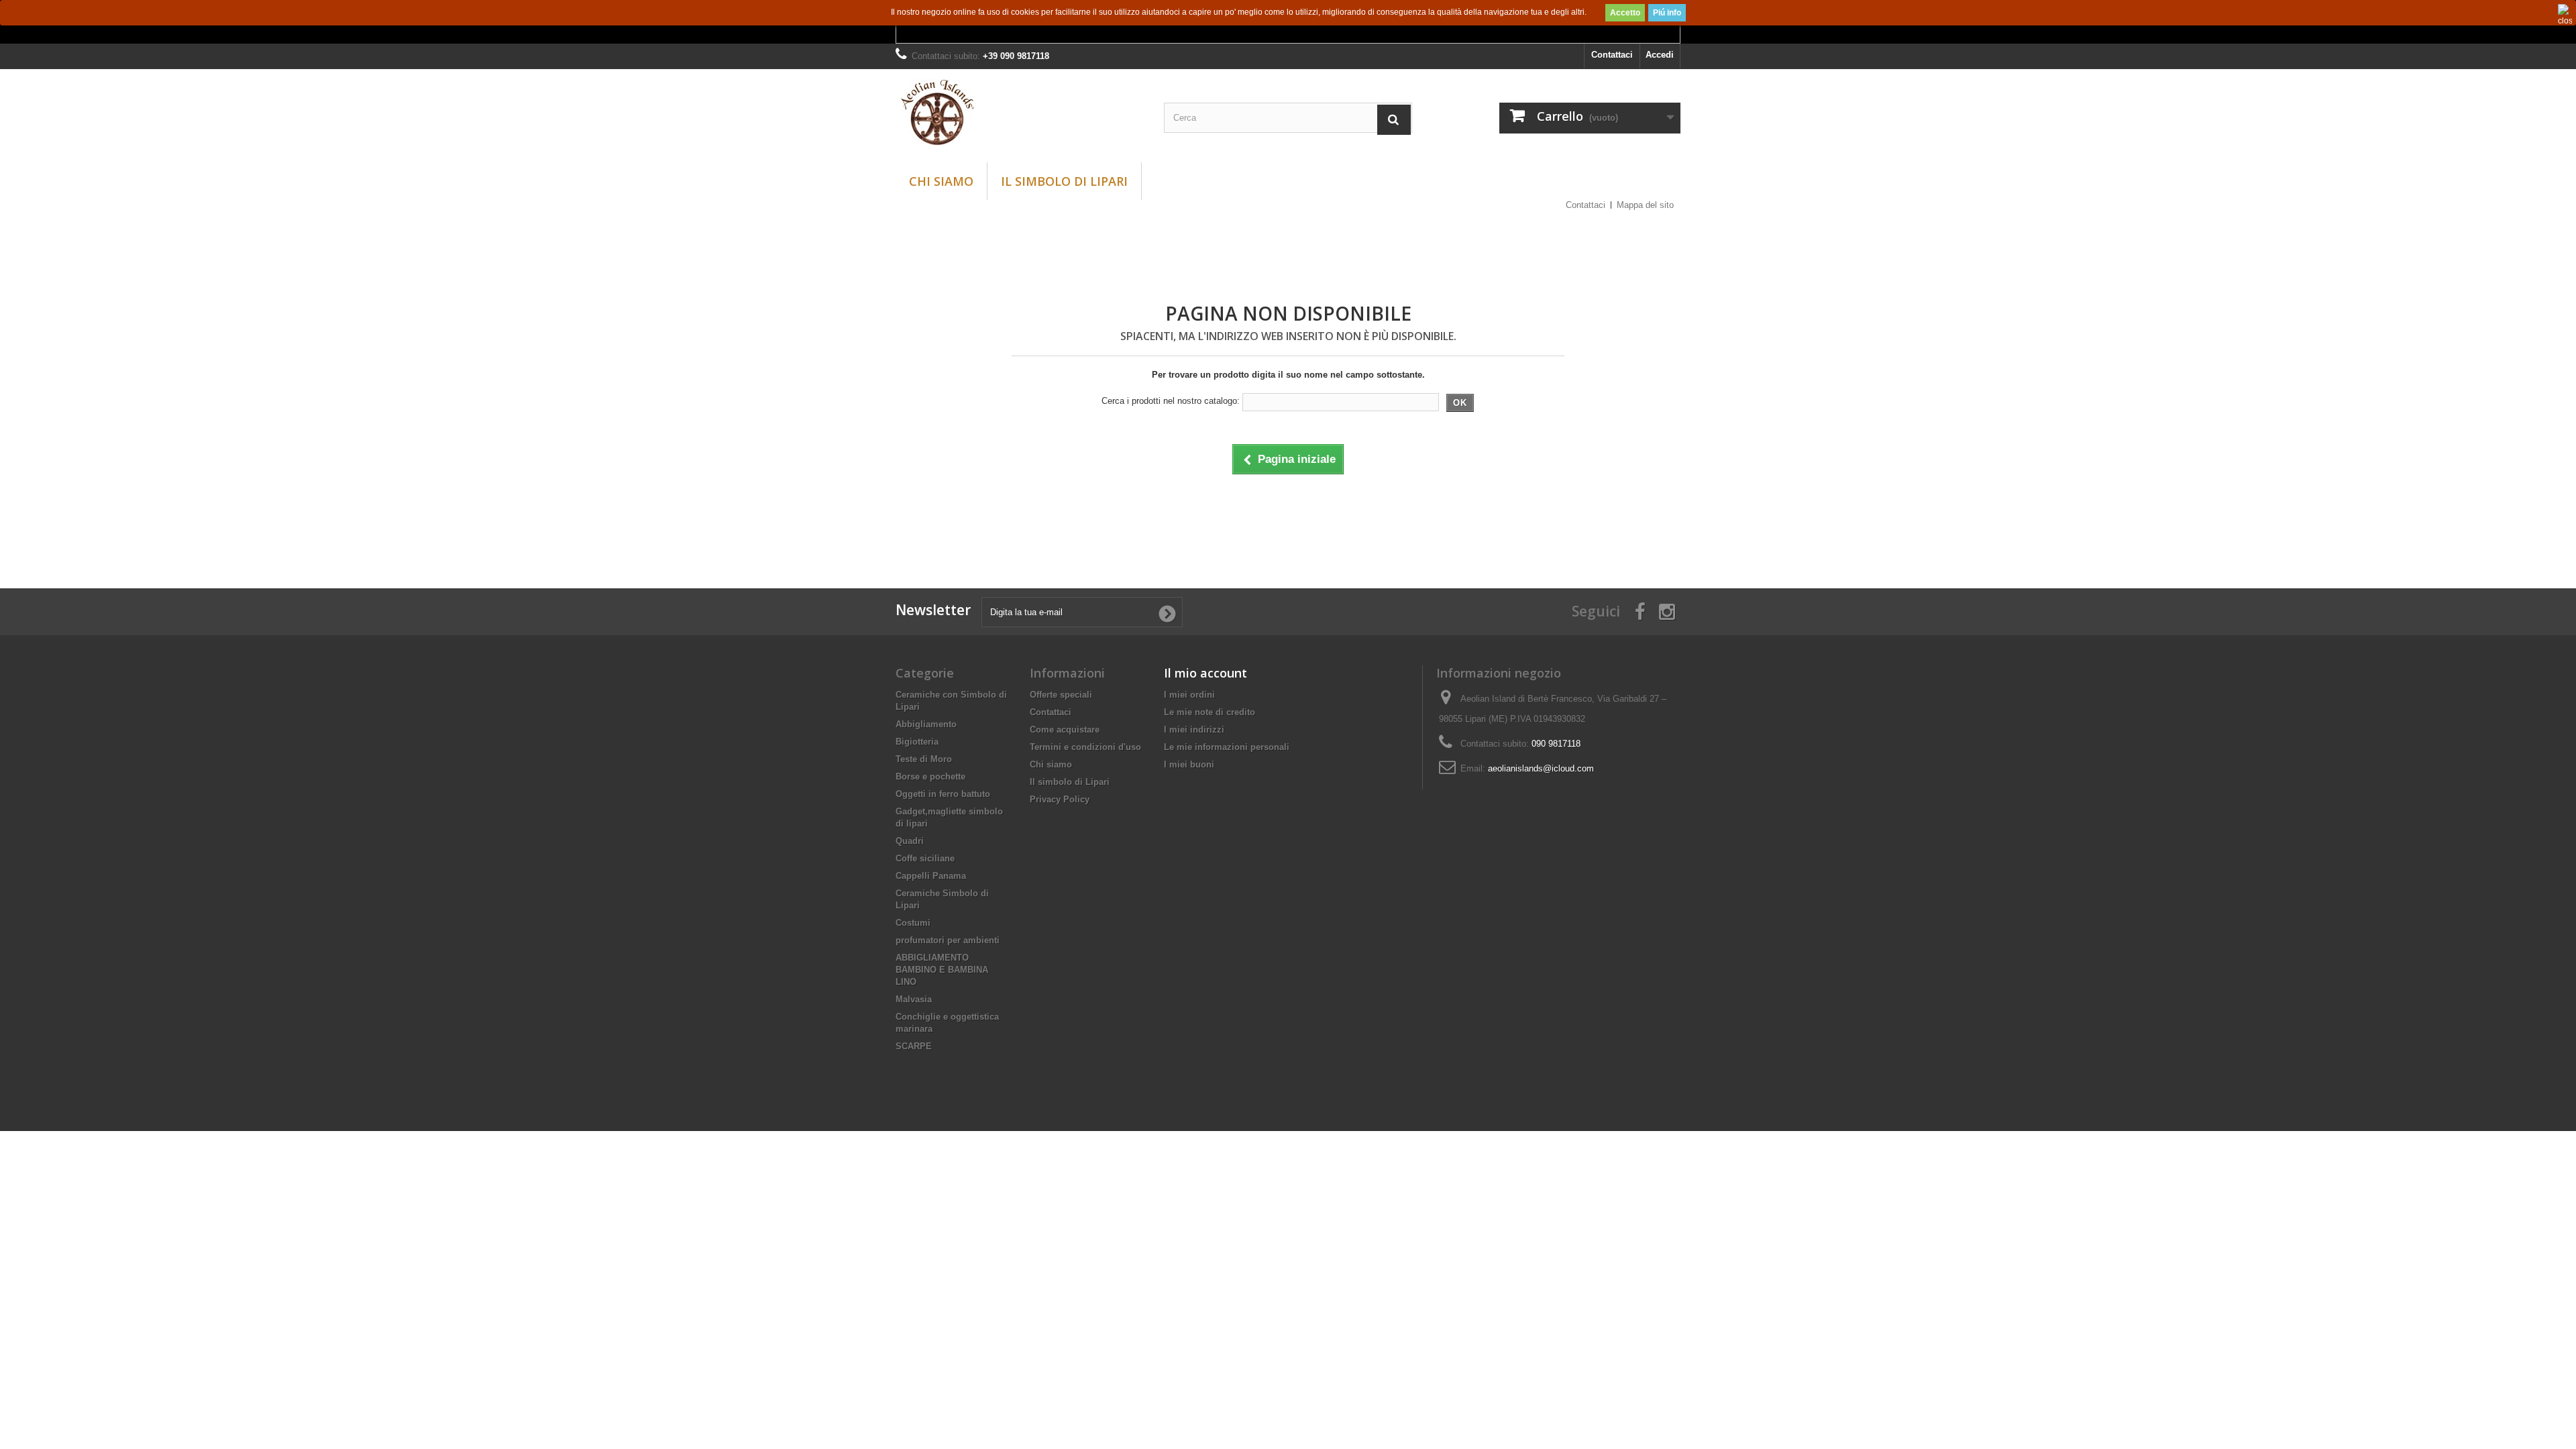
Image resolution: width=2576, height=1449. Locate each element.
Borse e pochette (930, 776)
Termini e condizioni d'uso (1085, 747)
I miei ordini (1189, 695)
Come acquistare (1065, 730)
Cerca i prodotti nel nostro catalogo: (1171, 401)
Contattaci (1612, 55)
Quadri (910, 841)
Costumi (913, 923)
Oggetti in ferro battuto (943, 794)
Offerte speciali (1061, 695)
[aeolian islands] (1020, 112)
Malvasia (914, 999)
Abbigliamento (926, 724)
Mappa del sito (1645, 205)
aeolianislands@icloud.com (1541, 768)
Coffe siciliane (925, 858)
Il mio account (1205, 673)
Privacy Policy (1060, 799)
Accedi (1660, 55)
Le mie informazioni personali (1227, 747)
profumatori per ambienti (948, 940)
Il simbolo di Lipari (1064, 181)
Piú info (1667, 13)
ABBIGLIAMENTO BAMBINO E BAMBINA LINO (942, 970)
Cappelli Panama (931, 876)
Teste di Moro (924, 759)
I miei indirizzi (1194, 730)
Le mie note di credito (1210, 712)
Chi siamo (941, 181)
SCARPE (914, 1046)
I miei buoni (1189, 764)
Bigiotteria (917, 742)
